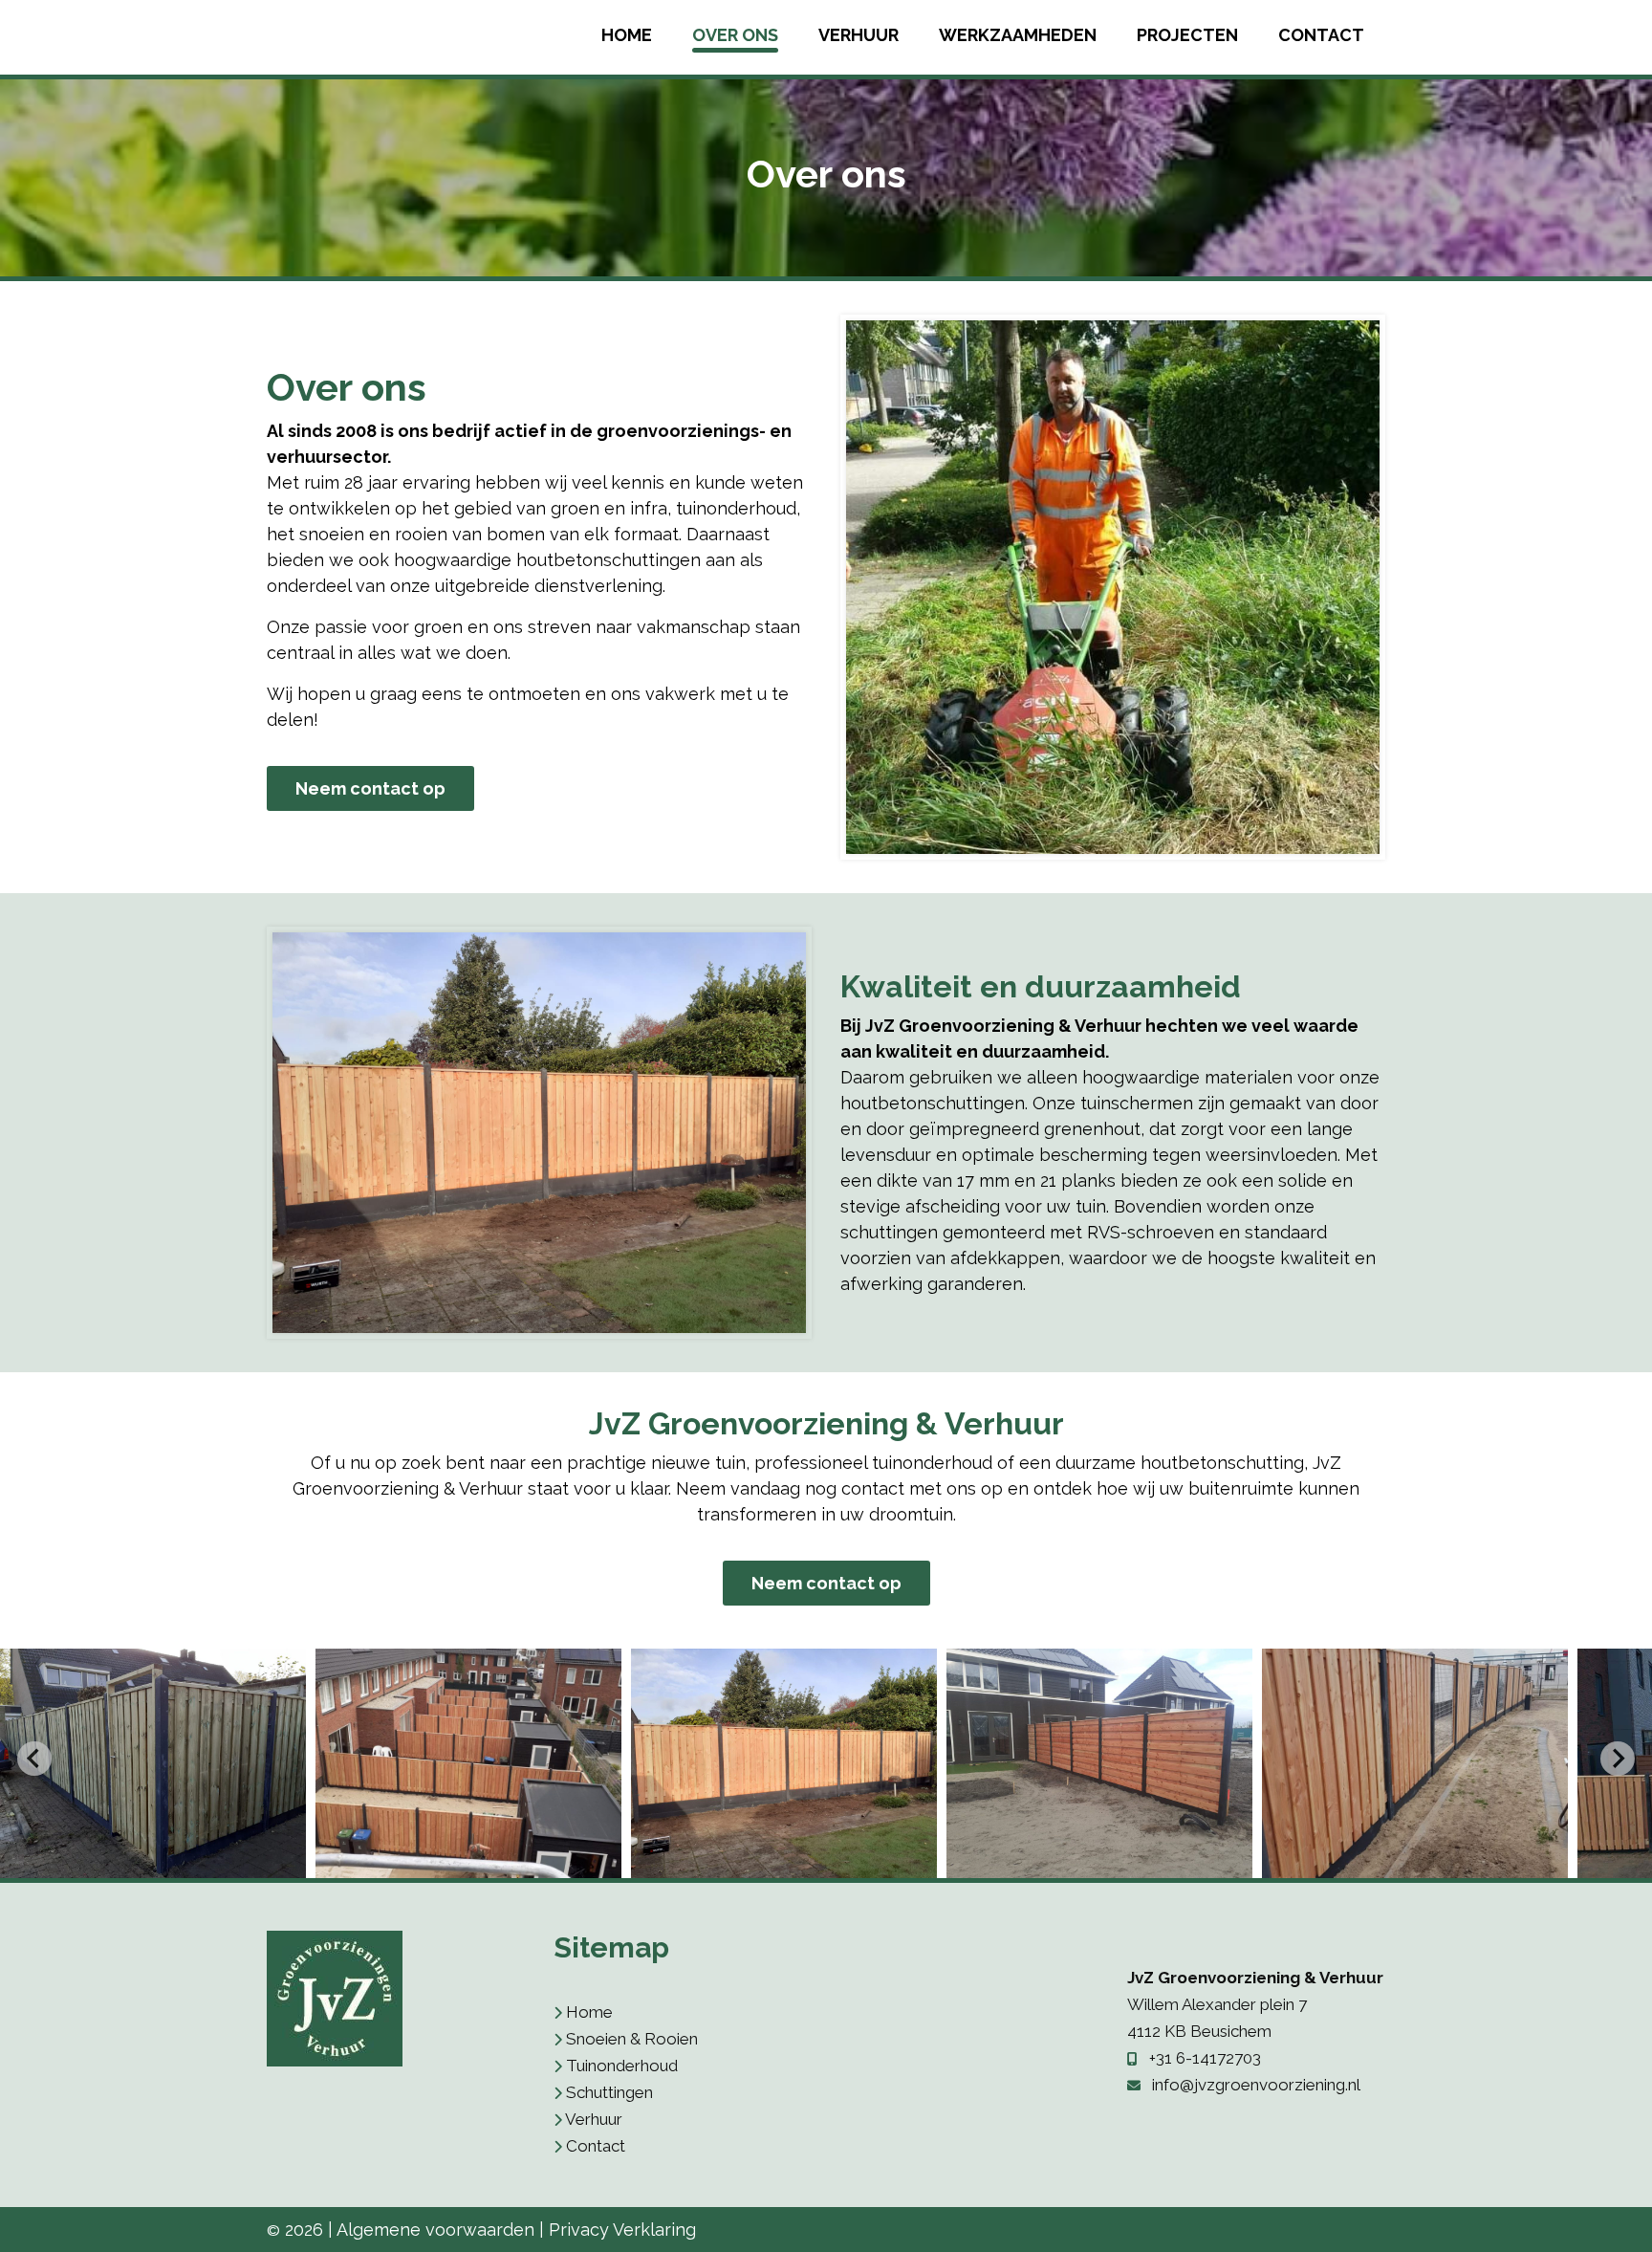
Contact (1321, 35)
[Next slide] (1618, 1759)
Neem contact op (370, 788)
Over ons (735, 35)
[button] (153, 1763)
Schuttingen (609, 2092)
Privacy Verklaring (622, 2230)
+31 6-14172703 (1205, 2058)
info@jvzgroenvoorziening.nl (1256, 2085)
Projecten (1187, 35)
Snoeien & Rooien (632, 2039)
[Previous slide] (34, 1759)
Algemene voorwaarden (435, 2230)
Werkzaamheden (1018, 35)
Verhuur (859, 35)
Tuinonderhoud (622, 2066)
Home (627, 35)
